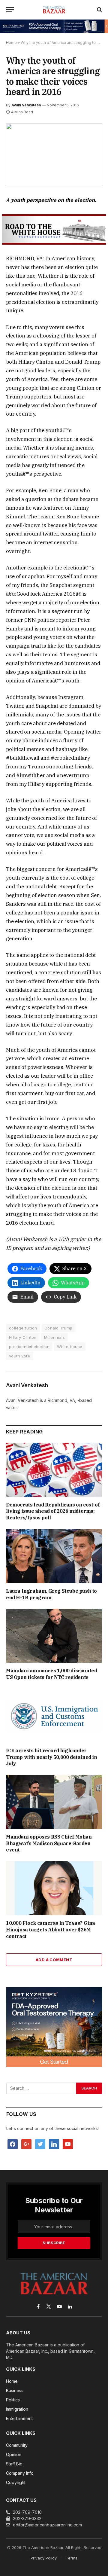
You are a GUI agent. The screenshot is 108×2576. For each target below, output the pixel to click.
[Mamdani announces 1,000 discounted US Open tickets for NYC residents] (54, 1636)
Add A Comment (54, 1960)
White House (70, 1347)
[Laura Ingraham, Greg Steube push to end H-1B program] (54, 1556)
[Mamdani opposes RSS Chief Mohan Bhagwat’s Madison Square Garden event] (54, 1802)
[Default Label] (54, 2144)
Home (11, 43)
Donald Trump (59, 1328)
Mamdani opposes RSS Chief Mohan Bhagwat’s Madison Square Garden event (49, 1843)
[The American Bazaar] (54, 10)
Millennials (54, 1337)
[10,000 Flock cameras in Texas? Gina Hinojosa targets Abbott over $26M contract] (54, 1888)
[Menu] (10, 10)
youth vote (19, 1356)
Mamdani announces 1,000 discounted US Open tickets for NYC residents (51, 1674)
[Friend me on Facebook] (13, 2144)
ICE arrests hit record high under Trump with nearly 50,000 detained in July (52, 1757)
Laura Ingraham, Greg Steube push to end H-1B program (51, 1594)
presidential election (29, 1347)
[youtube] (68, 2144)
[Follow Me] (40, 2144)
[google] (26, 2144)
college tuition (23, 1328)
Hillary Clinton (23, 1337)
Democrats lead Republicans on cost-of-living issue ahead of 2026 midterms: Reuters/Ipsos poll (54, 1511)
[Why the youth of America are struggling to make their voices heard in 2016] (54, 155)
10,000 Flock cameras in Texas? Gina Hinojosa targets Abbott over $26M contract (51, 1930)
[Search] (99, 10)
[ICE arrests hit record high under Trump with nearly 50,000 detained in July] (54, 1716)
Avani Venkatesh (26, 105)
